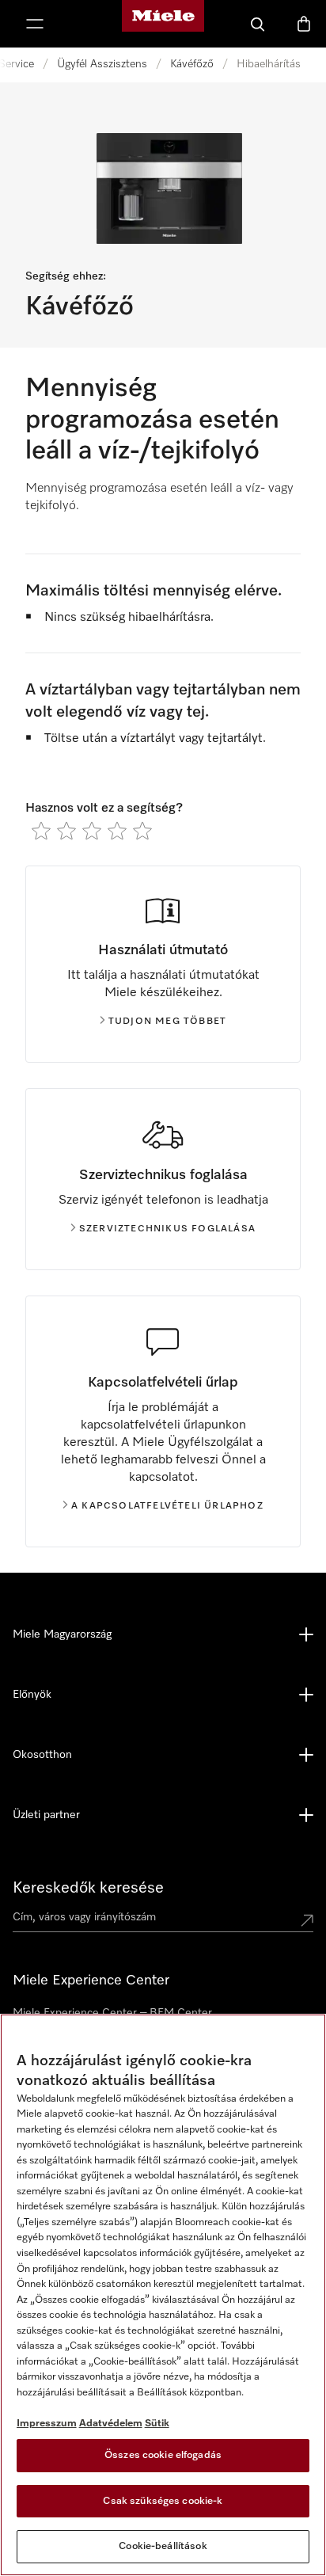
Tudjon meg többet (167, 1022)
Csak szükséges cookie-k (163, 2501)
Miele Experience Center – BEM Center (112, 2013)
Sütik (157, 2424)
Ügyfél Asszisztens (102, 64)
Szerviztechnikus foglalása (167, 1229)
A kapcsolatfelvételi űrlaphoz (167, 1506)
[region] (163, 2295)
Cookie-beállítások (163, 2546)
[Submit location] (307, 1920)
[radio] (41, 831)
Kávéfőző (192, 64)
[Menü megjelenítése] (35, 24)
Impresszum (47, 2424)
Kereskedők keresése (88, 1888)
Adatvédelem (111, 2424)
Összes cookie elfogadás (163, 2455)
